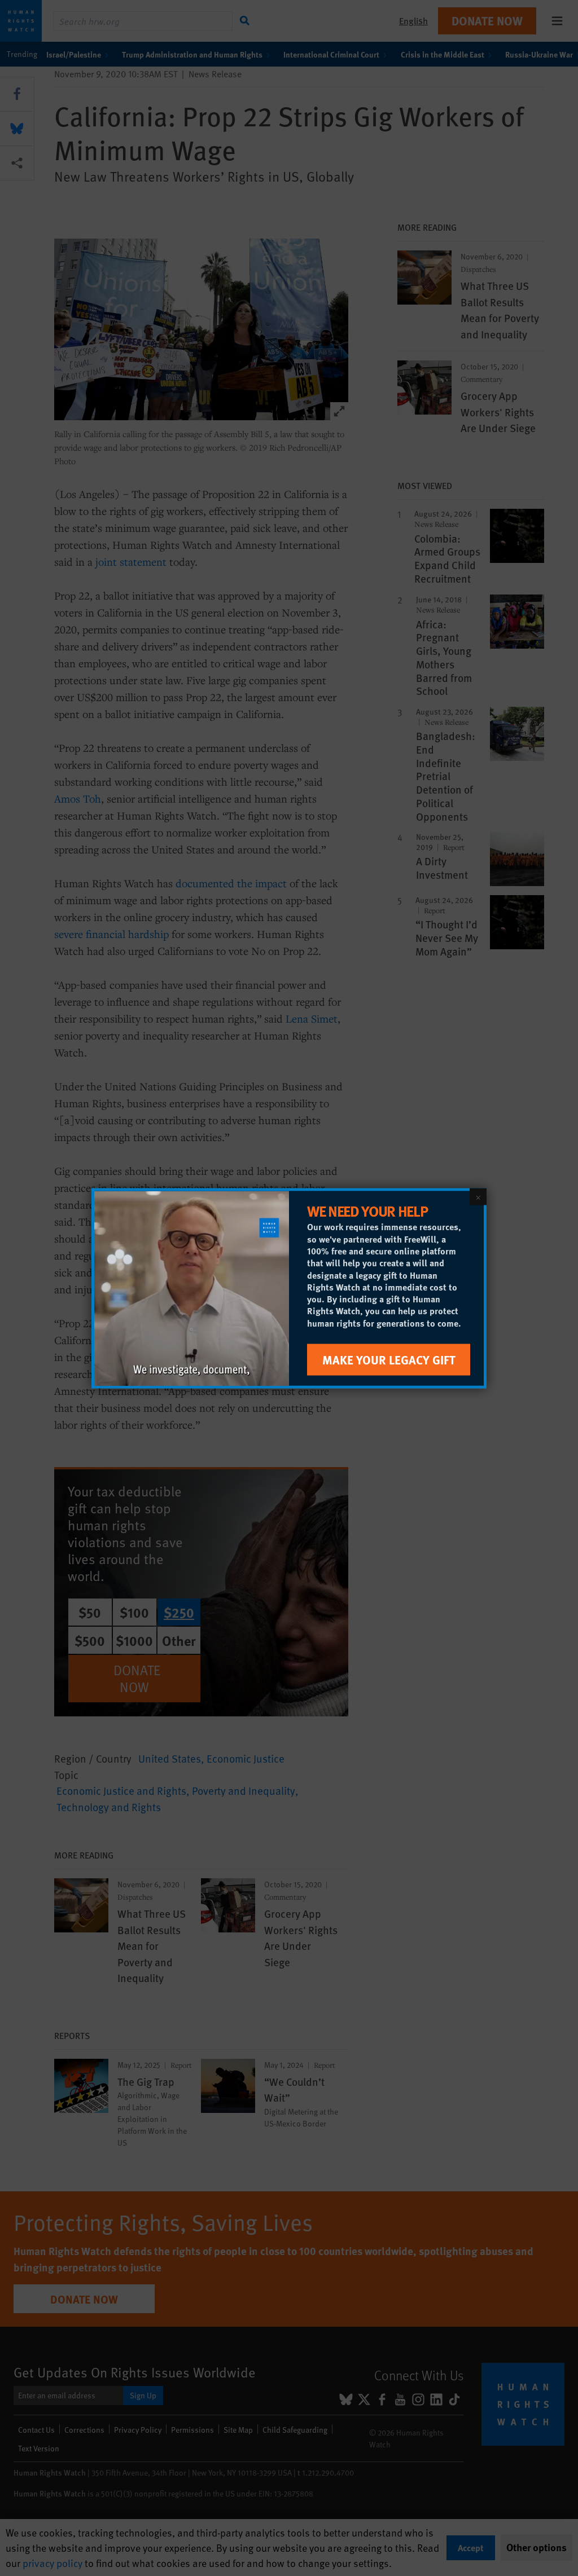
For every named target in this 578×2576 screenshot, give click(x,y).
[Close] (478, 1196)
